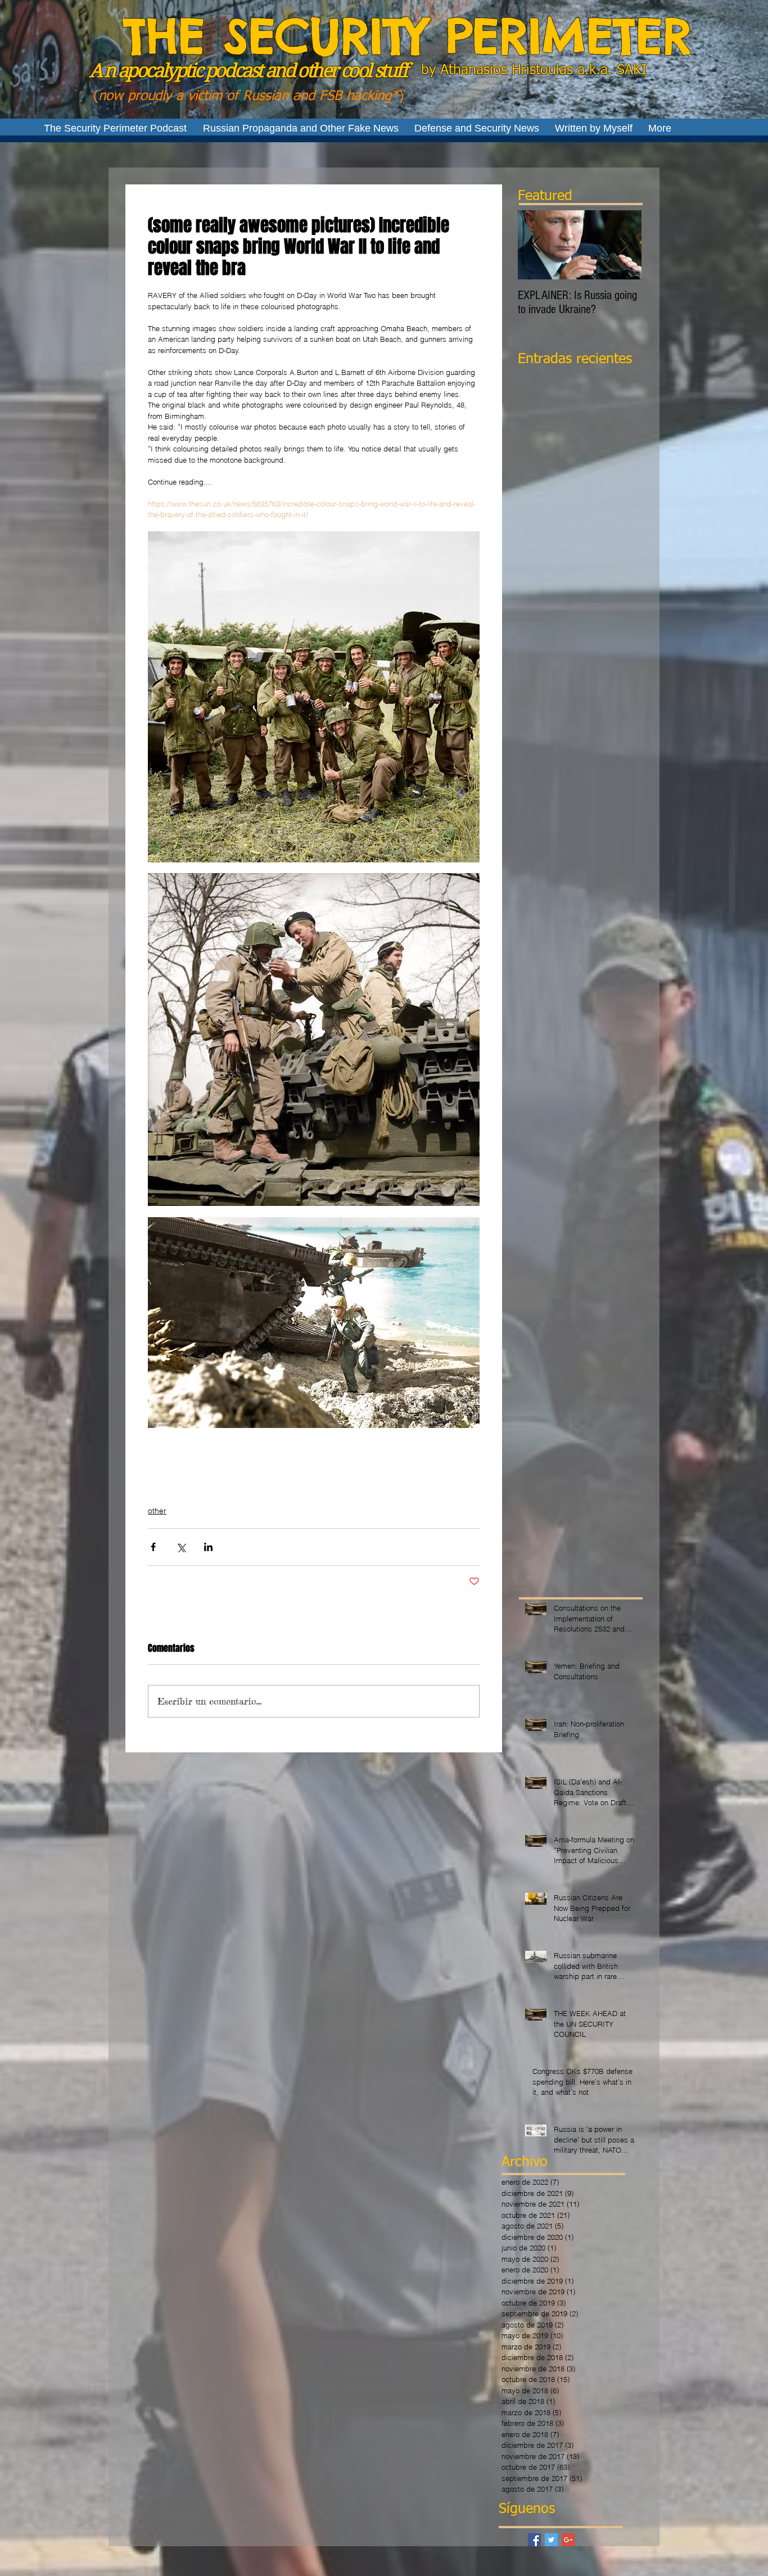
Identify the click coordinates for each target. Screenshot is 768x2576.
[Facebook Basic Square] (534, 2540)
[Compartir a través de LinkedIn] (208, 1547)
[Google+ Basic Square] (568, 2540)
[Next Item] (624, 245)
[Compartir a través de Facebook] (153, 1547)
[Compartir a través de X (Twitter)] (181, 1547)
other (157, 1511)
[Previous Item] (536, 245)
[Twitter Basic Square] (551, 2540)
